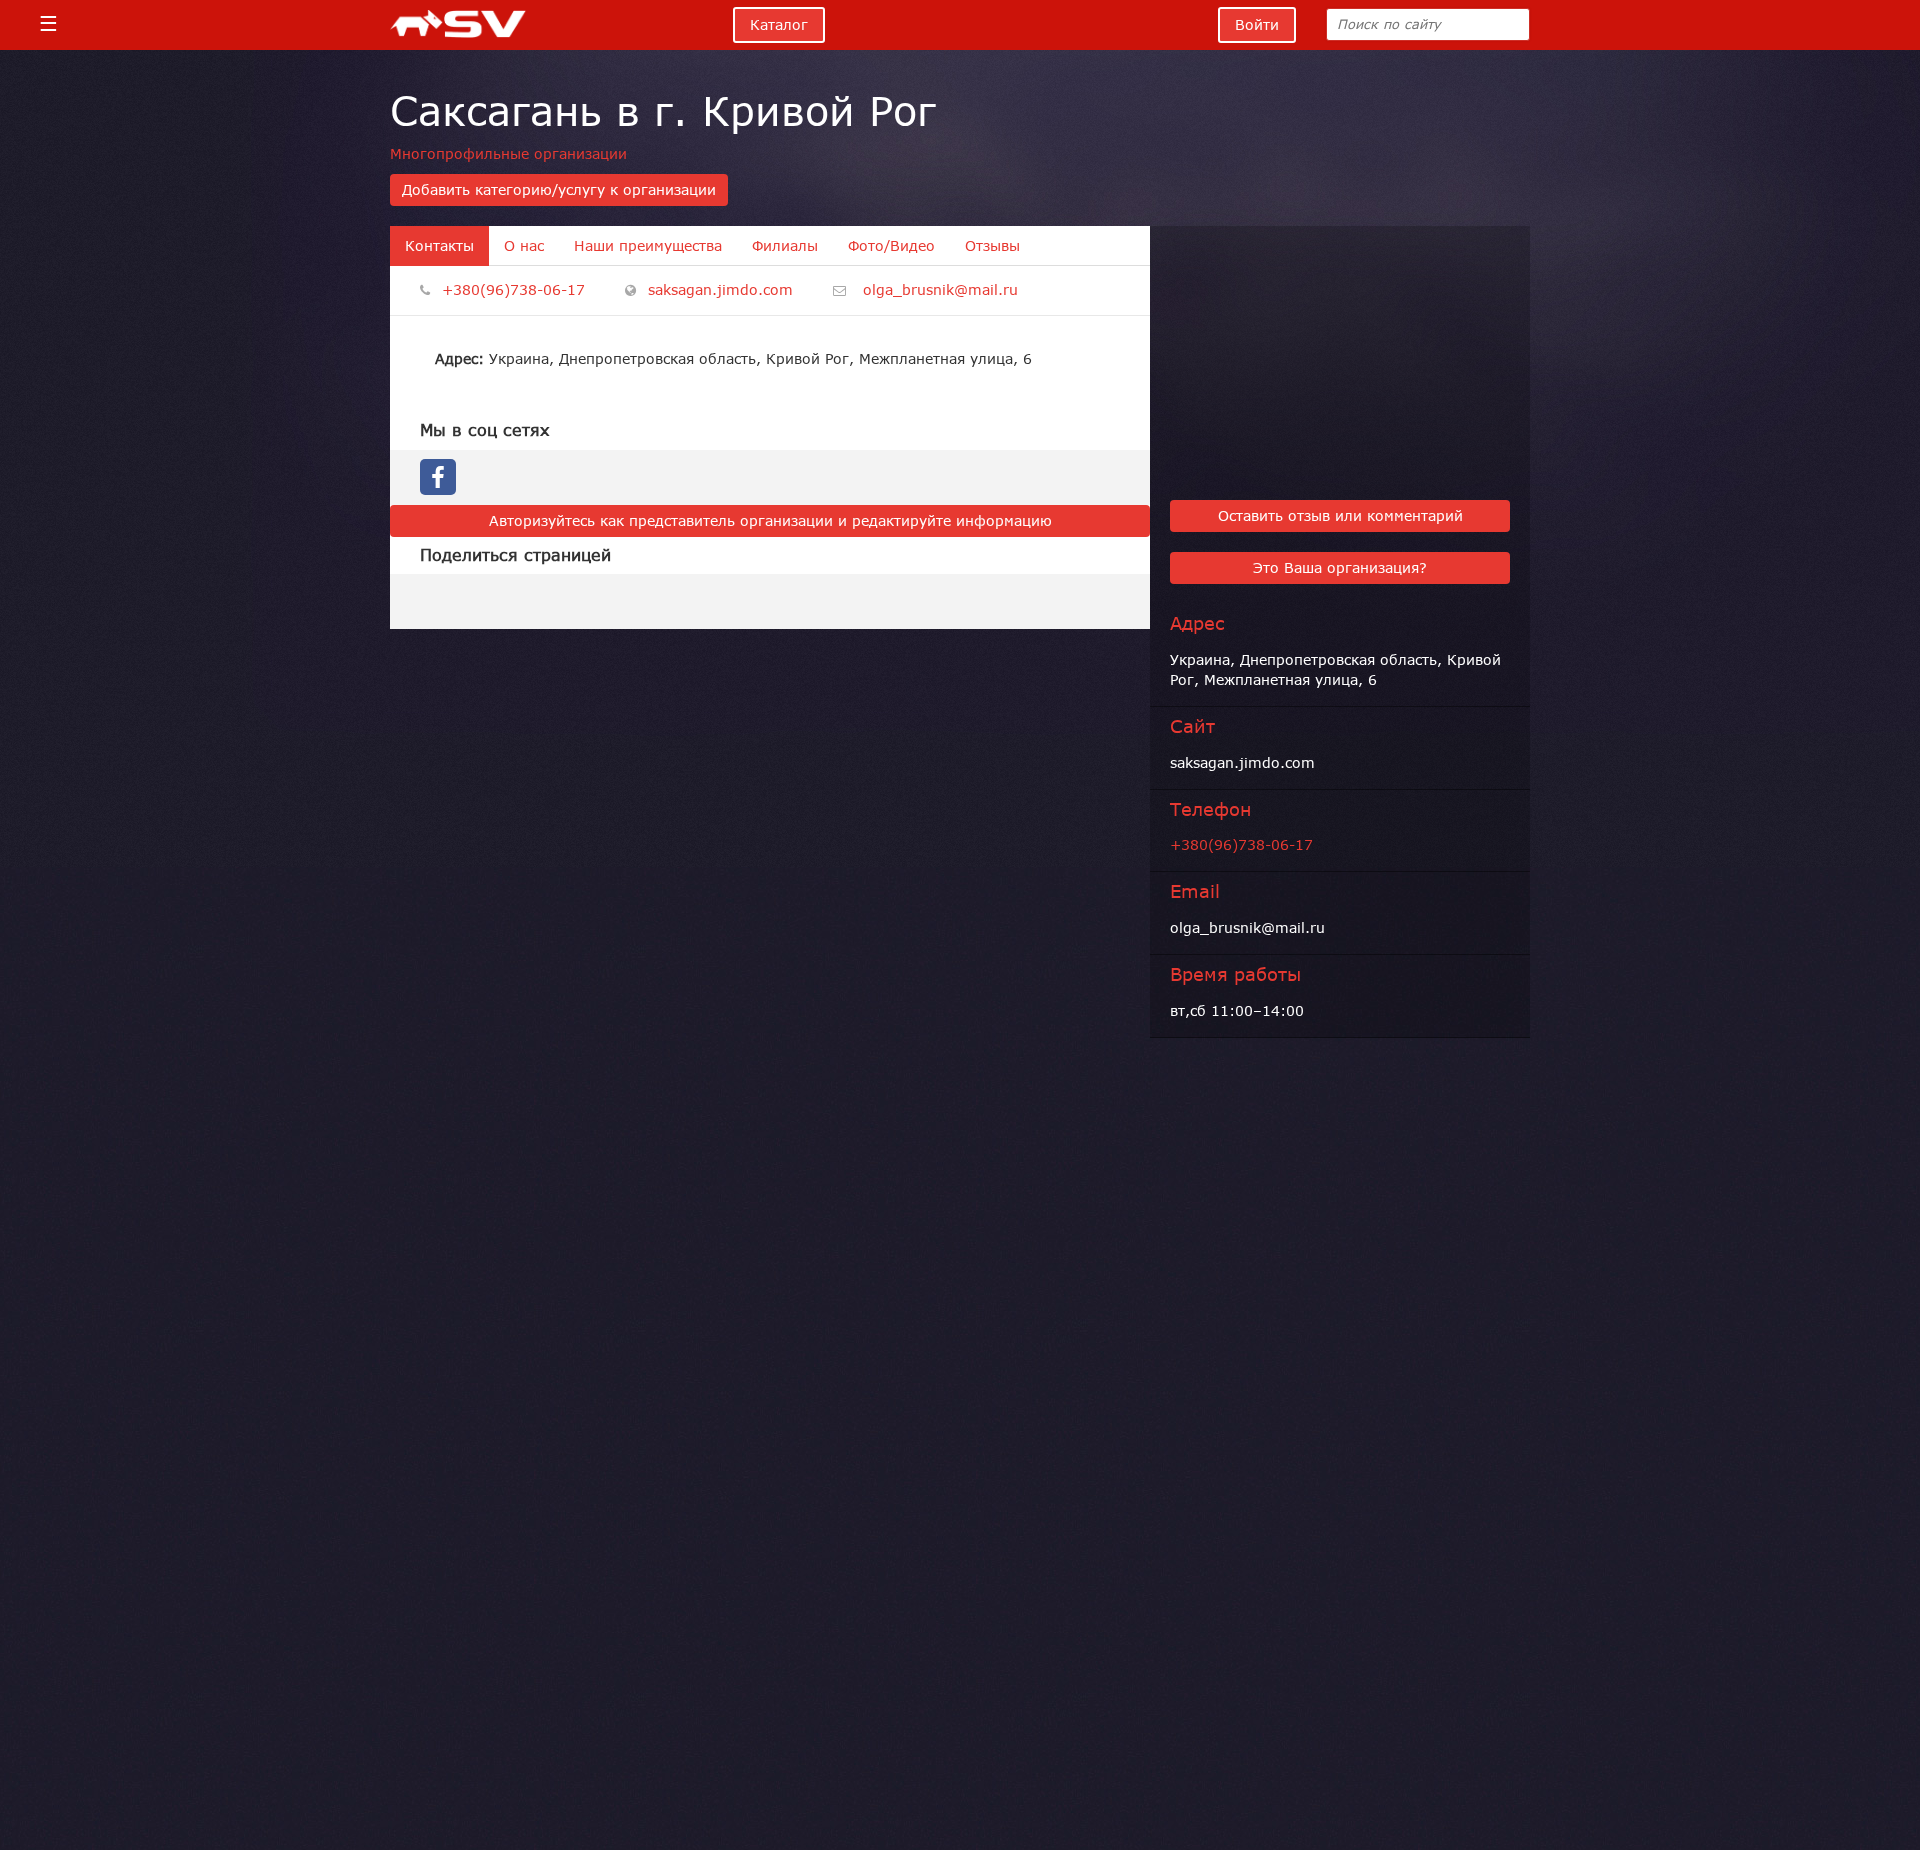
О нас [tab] (524, 246)
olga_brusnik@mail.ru (940, 290)
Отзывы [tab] (992, 246)
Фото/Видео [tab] (891, 246)
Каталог (779, 25)
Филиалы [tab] (785, 246)
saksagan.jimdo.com (720, 290)
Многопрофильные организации (508, 154)
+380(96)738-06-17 (513, 290)
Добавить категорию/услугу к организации (559, 190)
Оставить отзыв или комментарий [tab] (1340, 516)
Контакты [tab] (439, 246)
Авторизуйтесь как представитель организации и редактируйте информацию (770, 521)
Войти (1257, 25)
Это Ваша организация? (1340, 568)
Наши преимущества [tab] (648, 246)
